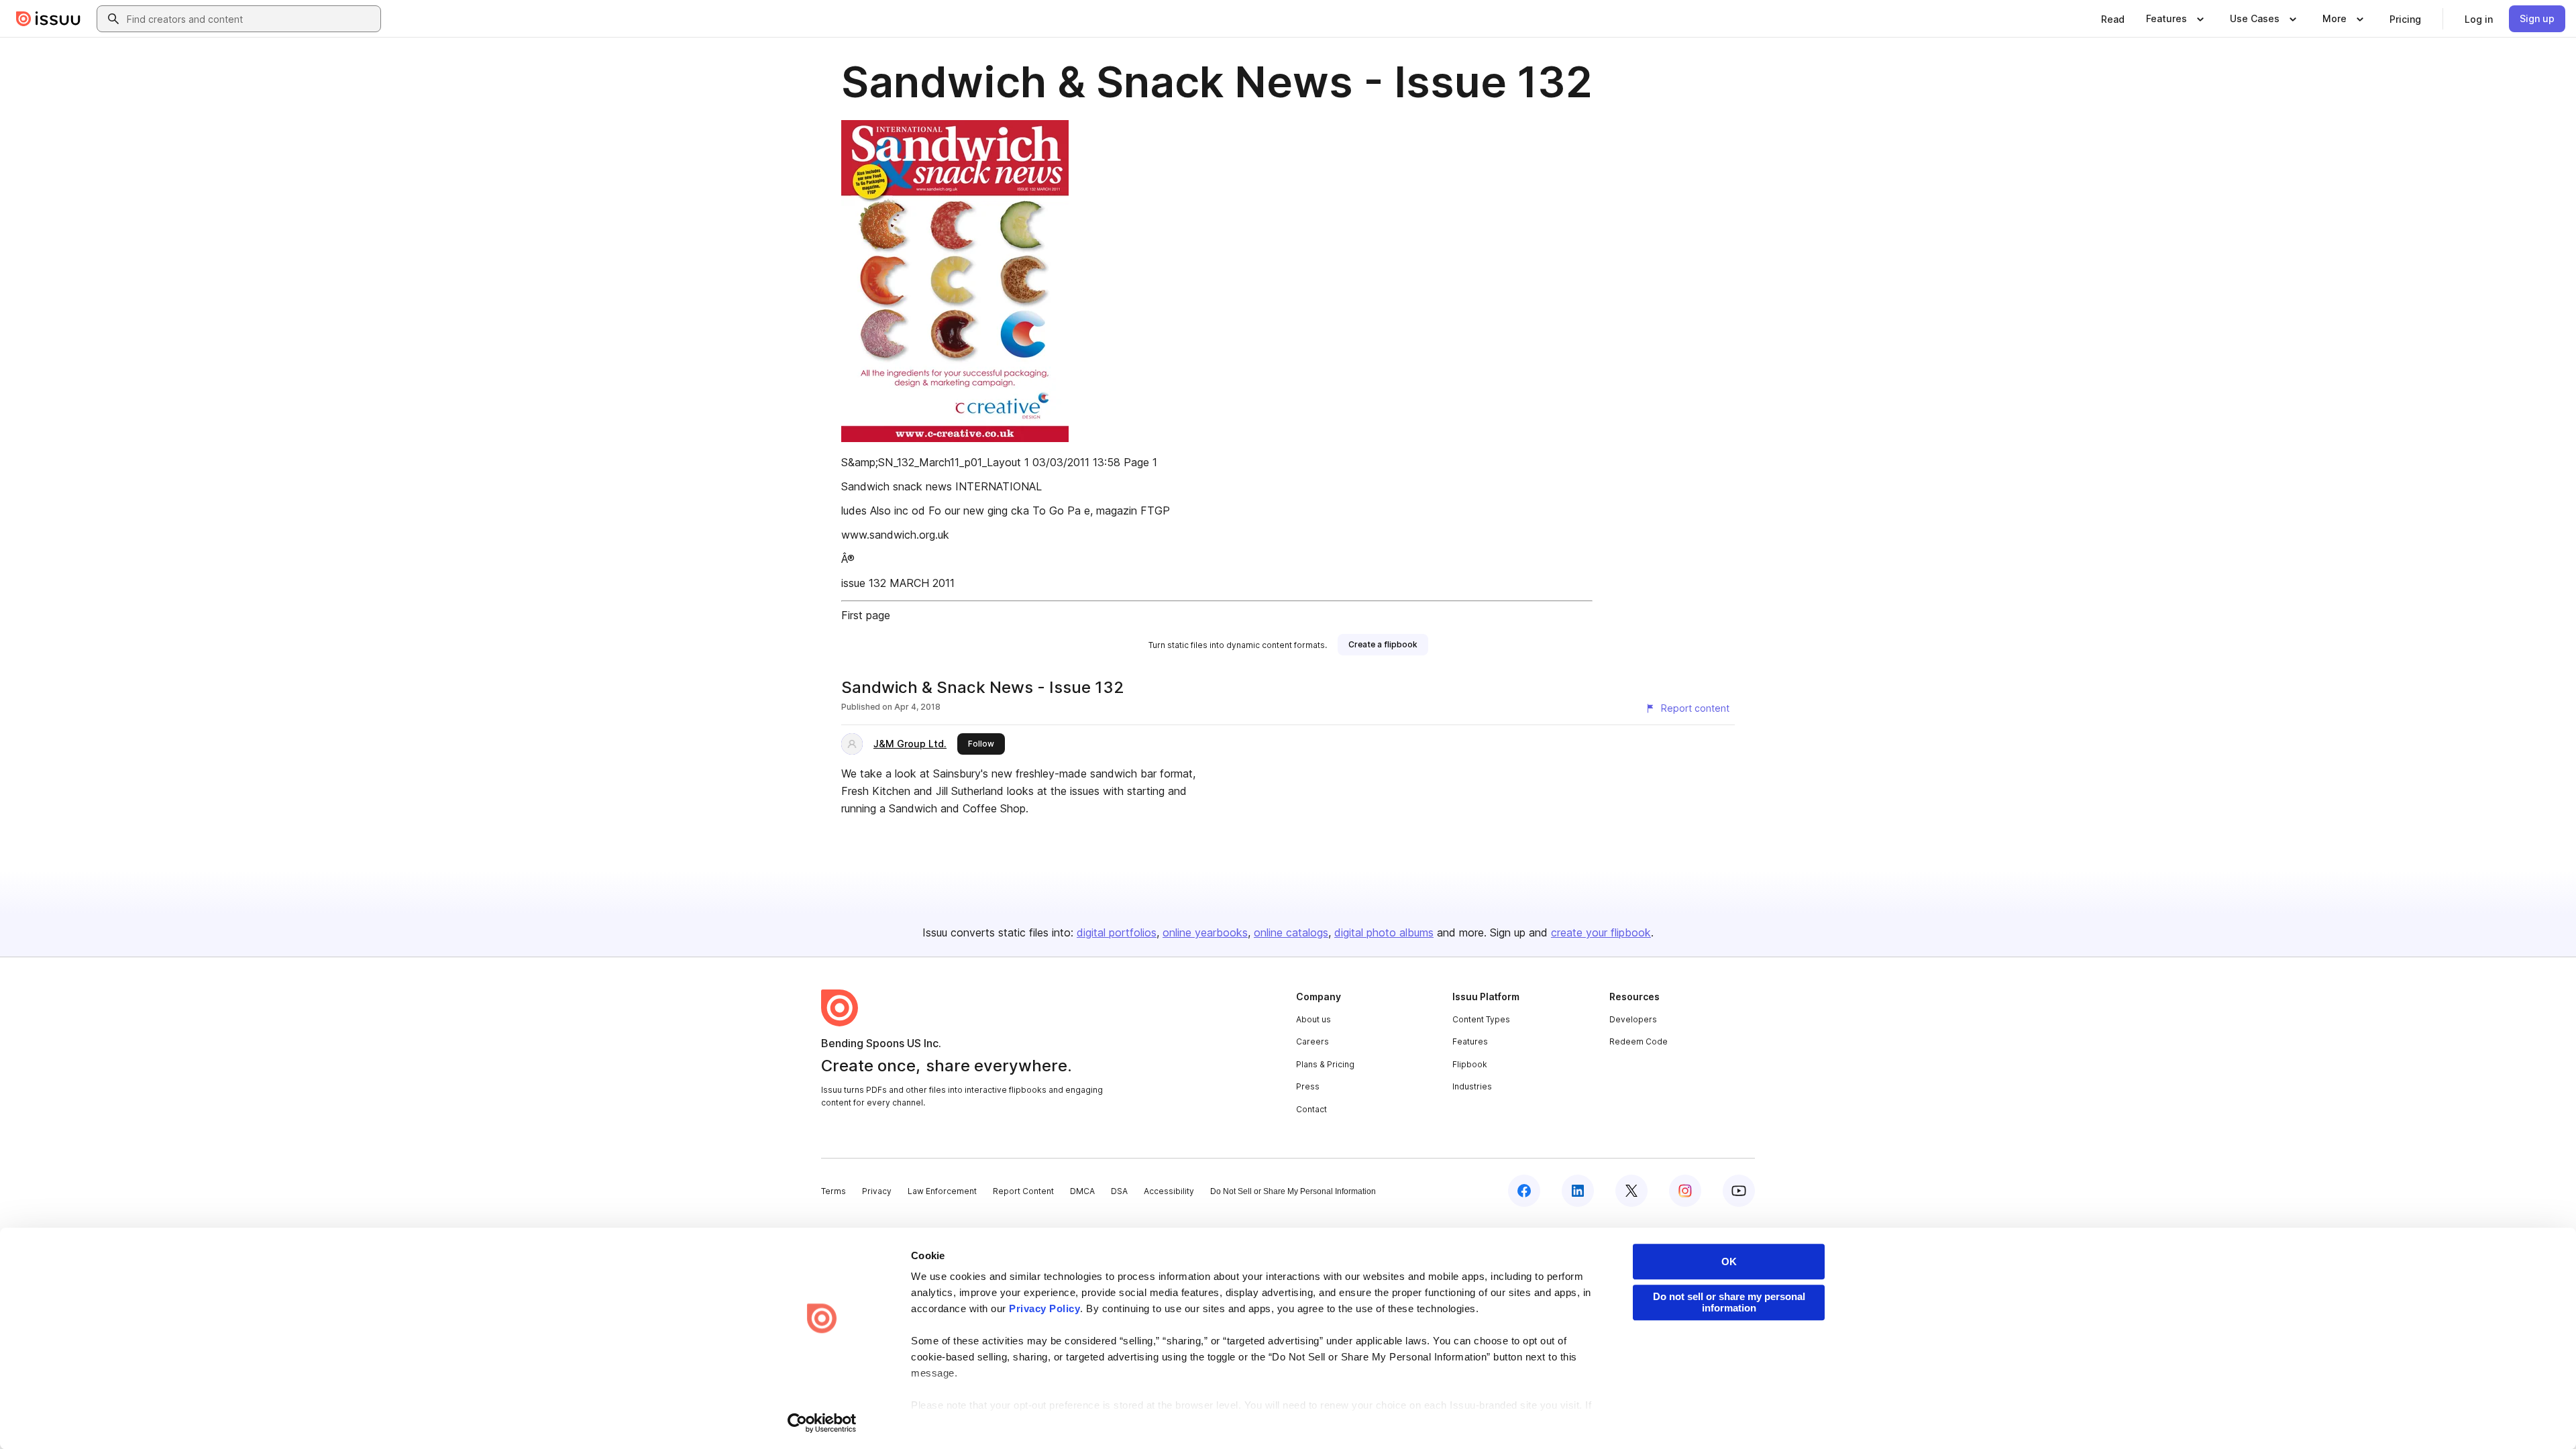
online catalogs (1291, 932)
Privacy (877, 1191)
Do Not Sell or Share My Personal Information (1293, 1191)
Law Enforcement (942, 1191)
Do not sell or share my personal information (1729, 1302)
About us (1313, 1019)
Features (1470, 1041)
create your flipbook (1601, 932)
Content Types (1481, 1019)
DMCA (1082, 1191)
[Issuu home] (48, 19)
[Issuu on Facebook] (1524, 1191)
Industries (1472, 1086)
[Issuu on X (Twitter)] (1631, 1191)
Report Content (1023, 1191)
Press (1308, 1086)
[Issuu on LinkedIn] (1578, 1191)
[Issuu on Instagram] (1685, 1191)
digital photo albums (1384, 932)
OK (1729, 1262)
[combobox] (251, 19)
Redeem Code (1639, 1041)
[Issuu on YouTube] (1739, 1191)
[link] (2113, 19)
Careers (1312, 1041)
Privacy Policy (1044, 1308)
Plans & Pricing (1325, 1064)
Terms (834, 1191)
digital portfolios (1117, 932)
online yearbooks (1205, 932)
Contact (1311, 1109)
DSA (1119, 1191)
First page (866, 615)
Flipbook (1470, 1064)
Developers (1633, 1019)
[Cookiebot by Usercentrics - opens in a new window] (822, 1423)
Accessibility (1169, 1191)
